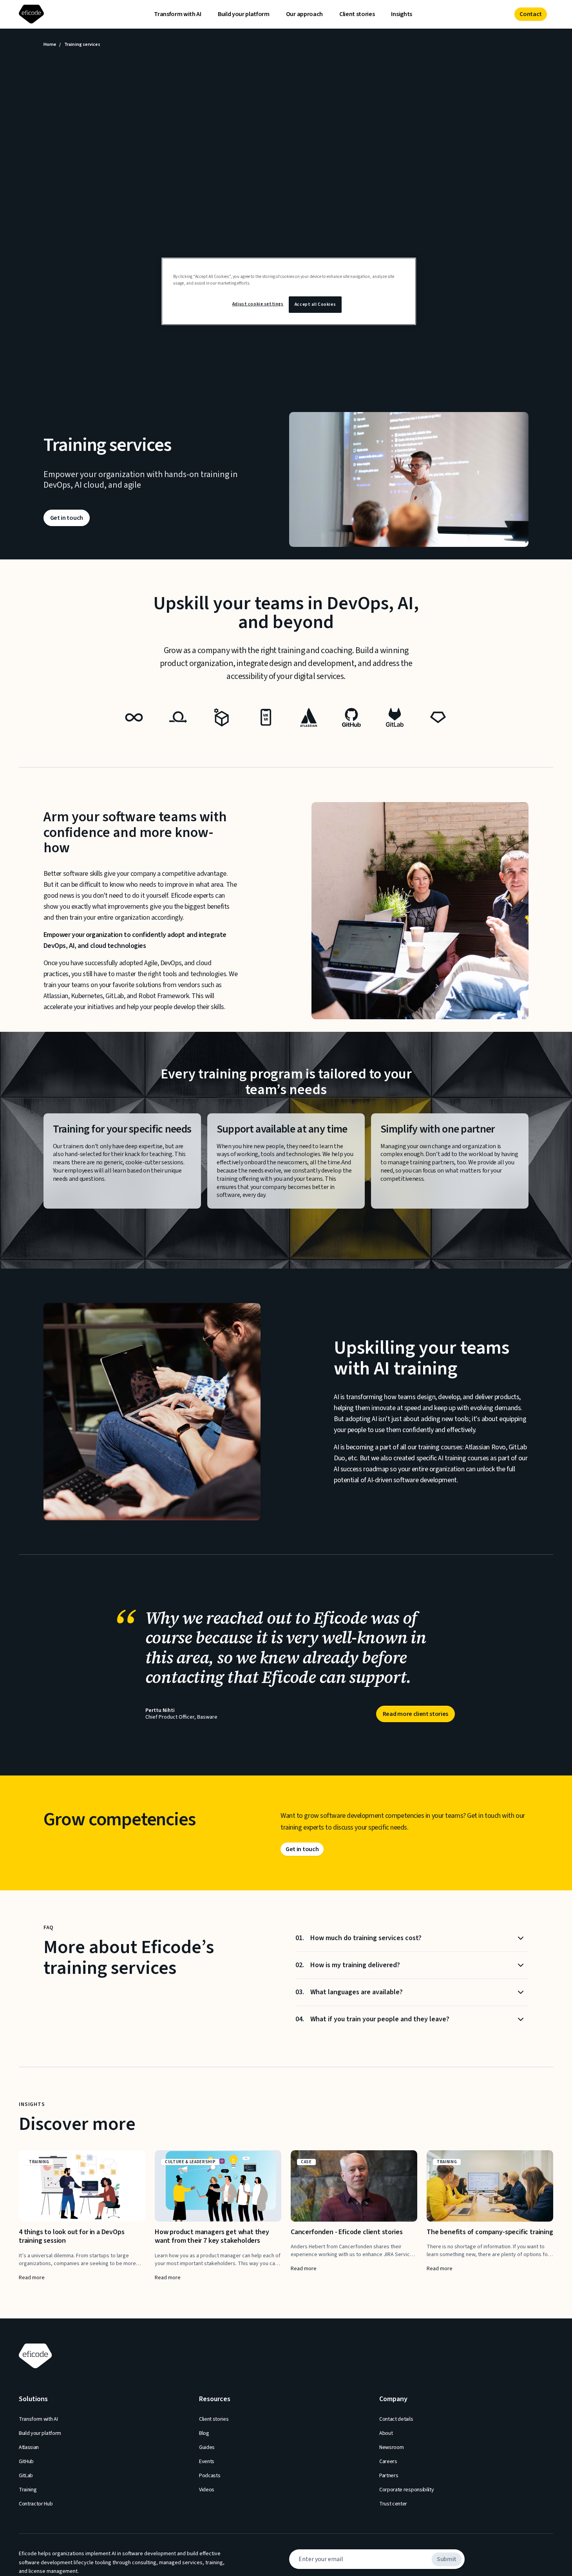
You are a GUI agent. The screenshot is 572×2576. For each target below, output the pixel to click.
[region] (289, 291)
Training (28, 2490)
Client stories (357, 14)
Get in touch (67, 518)
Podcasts (210, 2476)
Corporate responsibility (406, 2490)
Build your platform (244, 14)
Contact (531, 14)
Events (207, 2462)
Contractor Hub (36, 2504)
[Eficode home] (33, 14)
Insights (401, 14)
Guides (207, 2447)
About (386, 2433)
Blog (204, 2433)
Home (50, 45)
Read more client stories (415, 1714)
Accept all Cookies (315, 304)
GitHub (26, 2462)
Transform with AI (178, 14)
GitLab (26, 2476)
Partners (389, 2476)
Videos (207, 2490)
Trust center (393, 2504)
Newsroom (391, 2447)
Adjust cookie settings (258, 304)
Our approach (304, 14)
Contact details (396, 2419)
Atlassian (29, 2447)
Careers (388, 2462)
